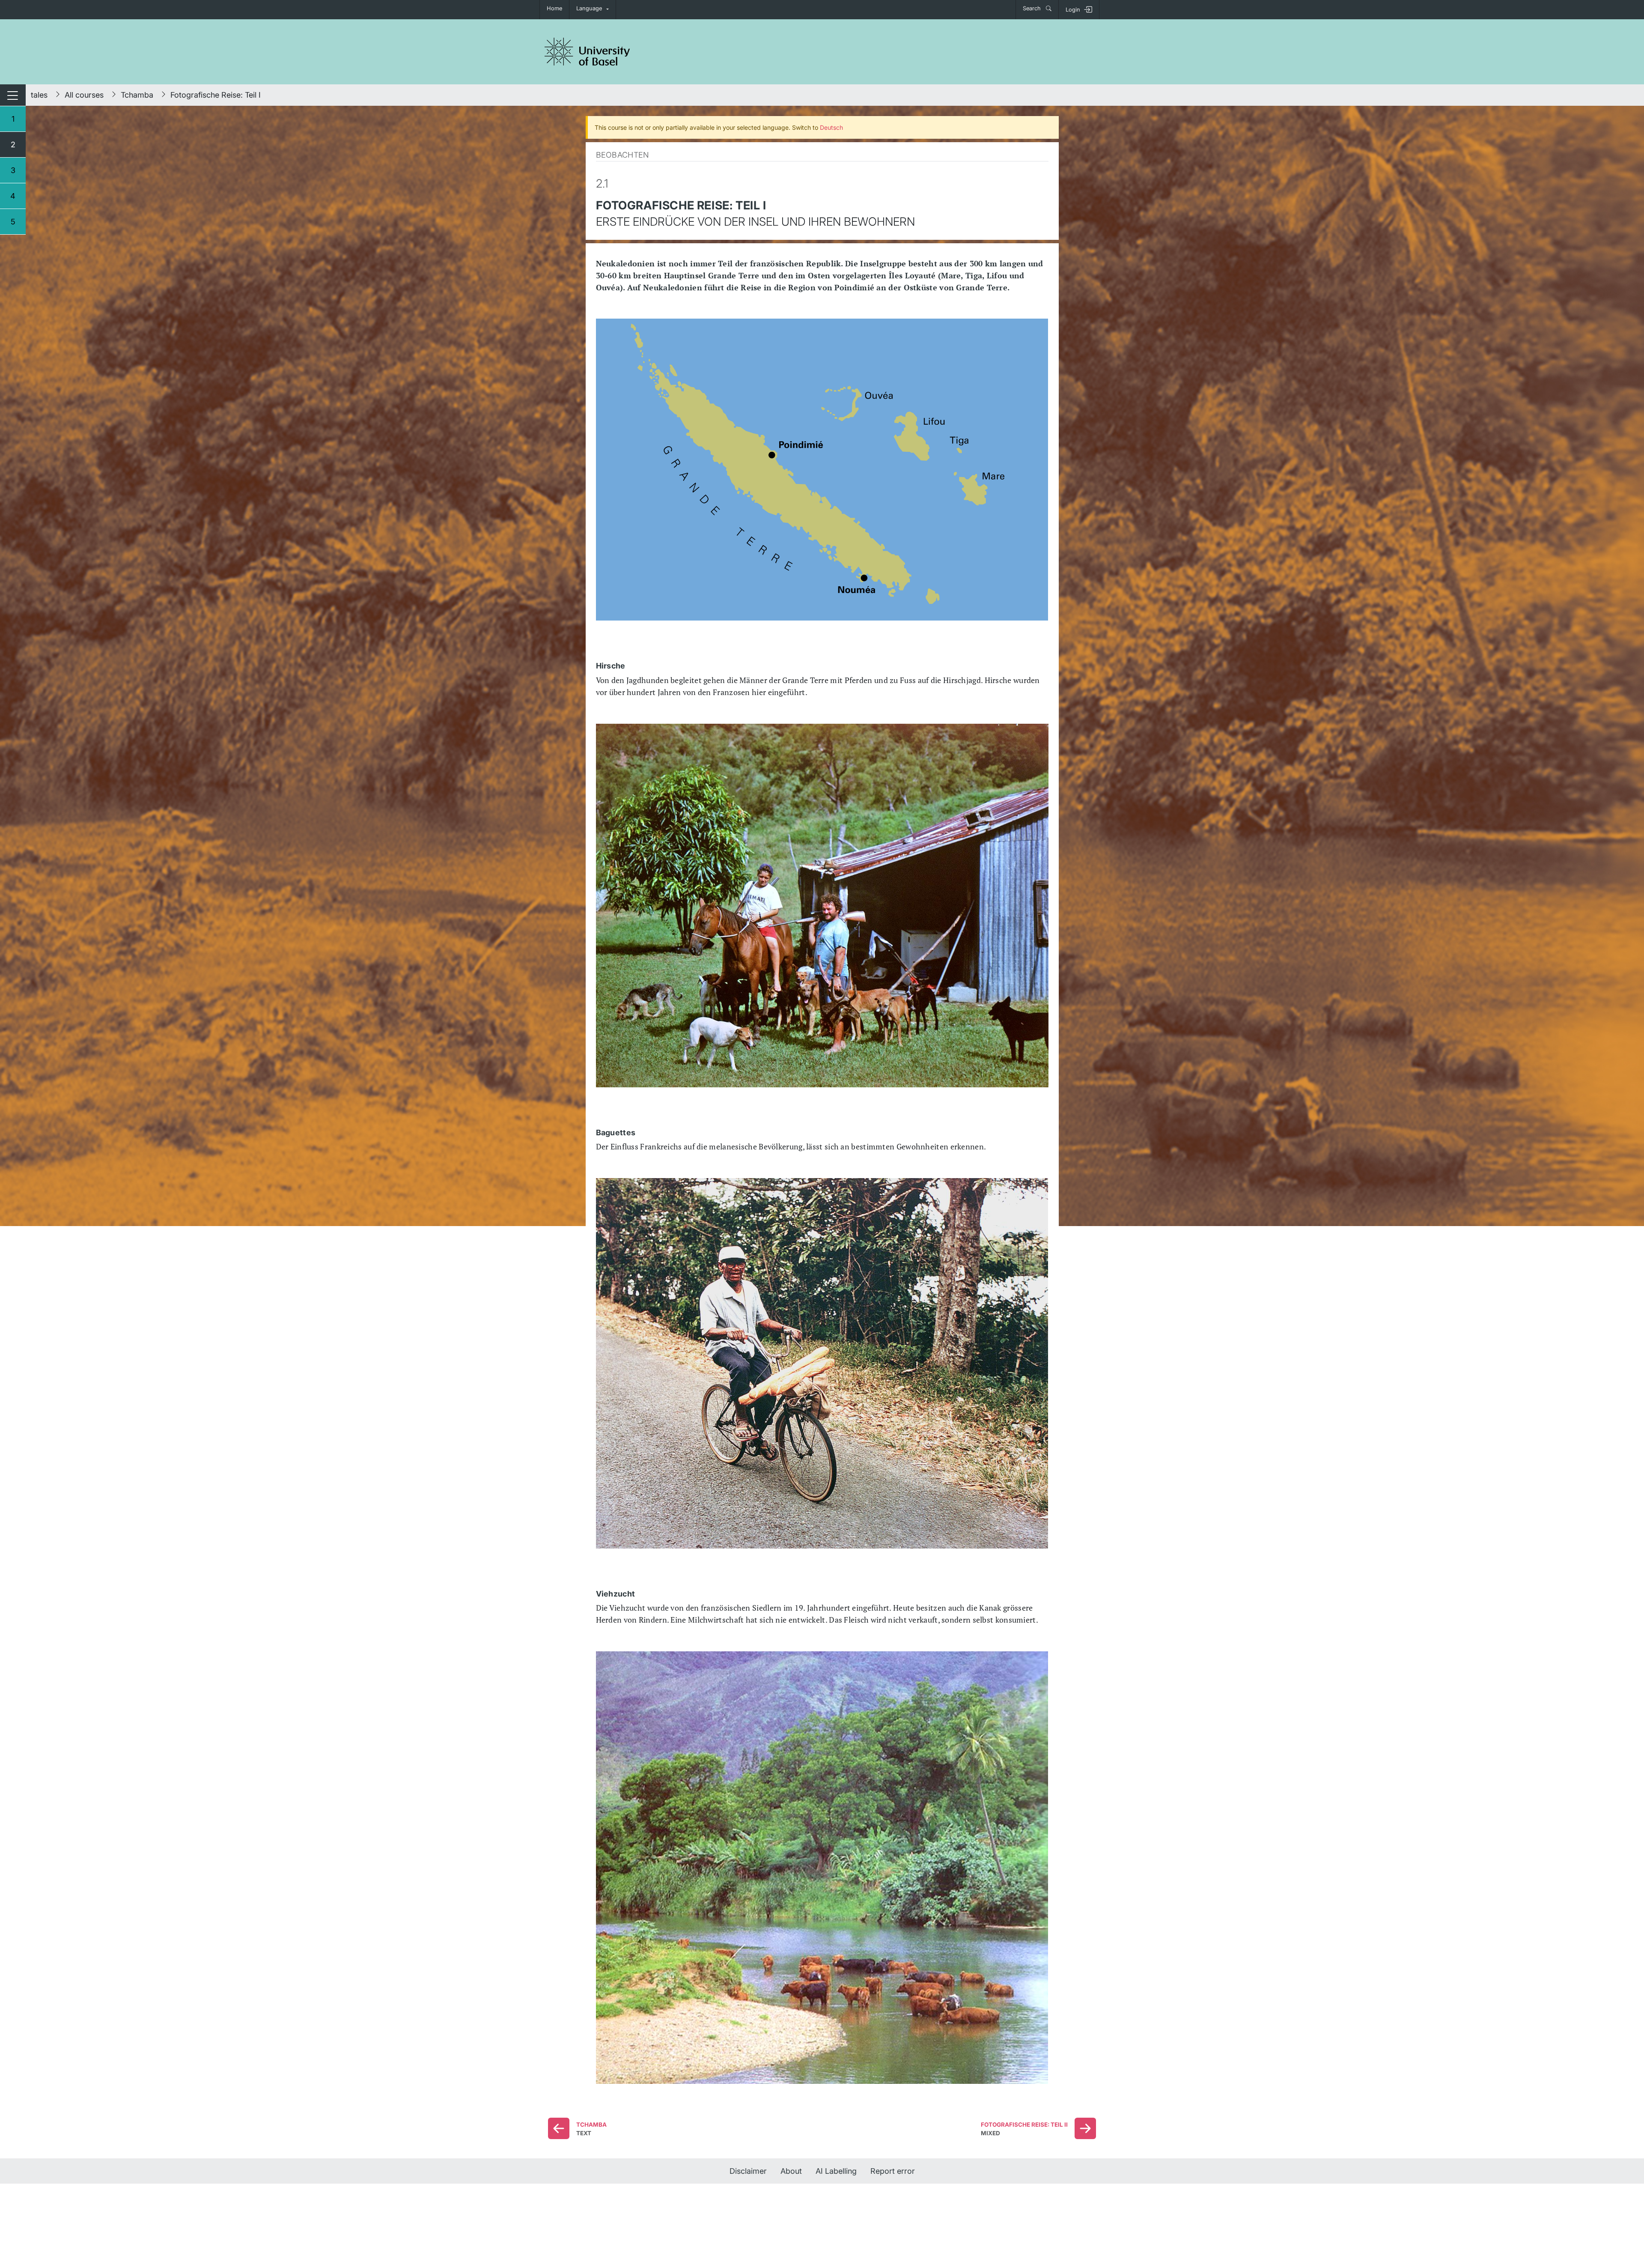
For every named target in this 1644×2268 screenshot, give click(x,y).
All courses (84, 95)
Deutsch (831, 127)
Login (1073, 10)
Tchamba (137, 95)
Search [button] (1033, 8)
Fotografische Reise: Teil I (216, 95)
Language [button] (589, 8)
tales (39, 95)
